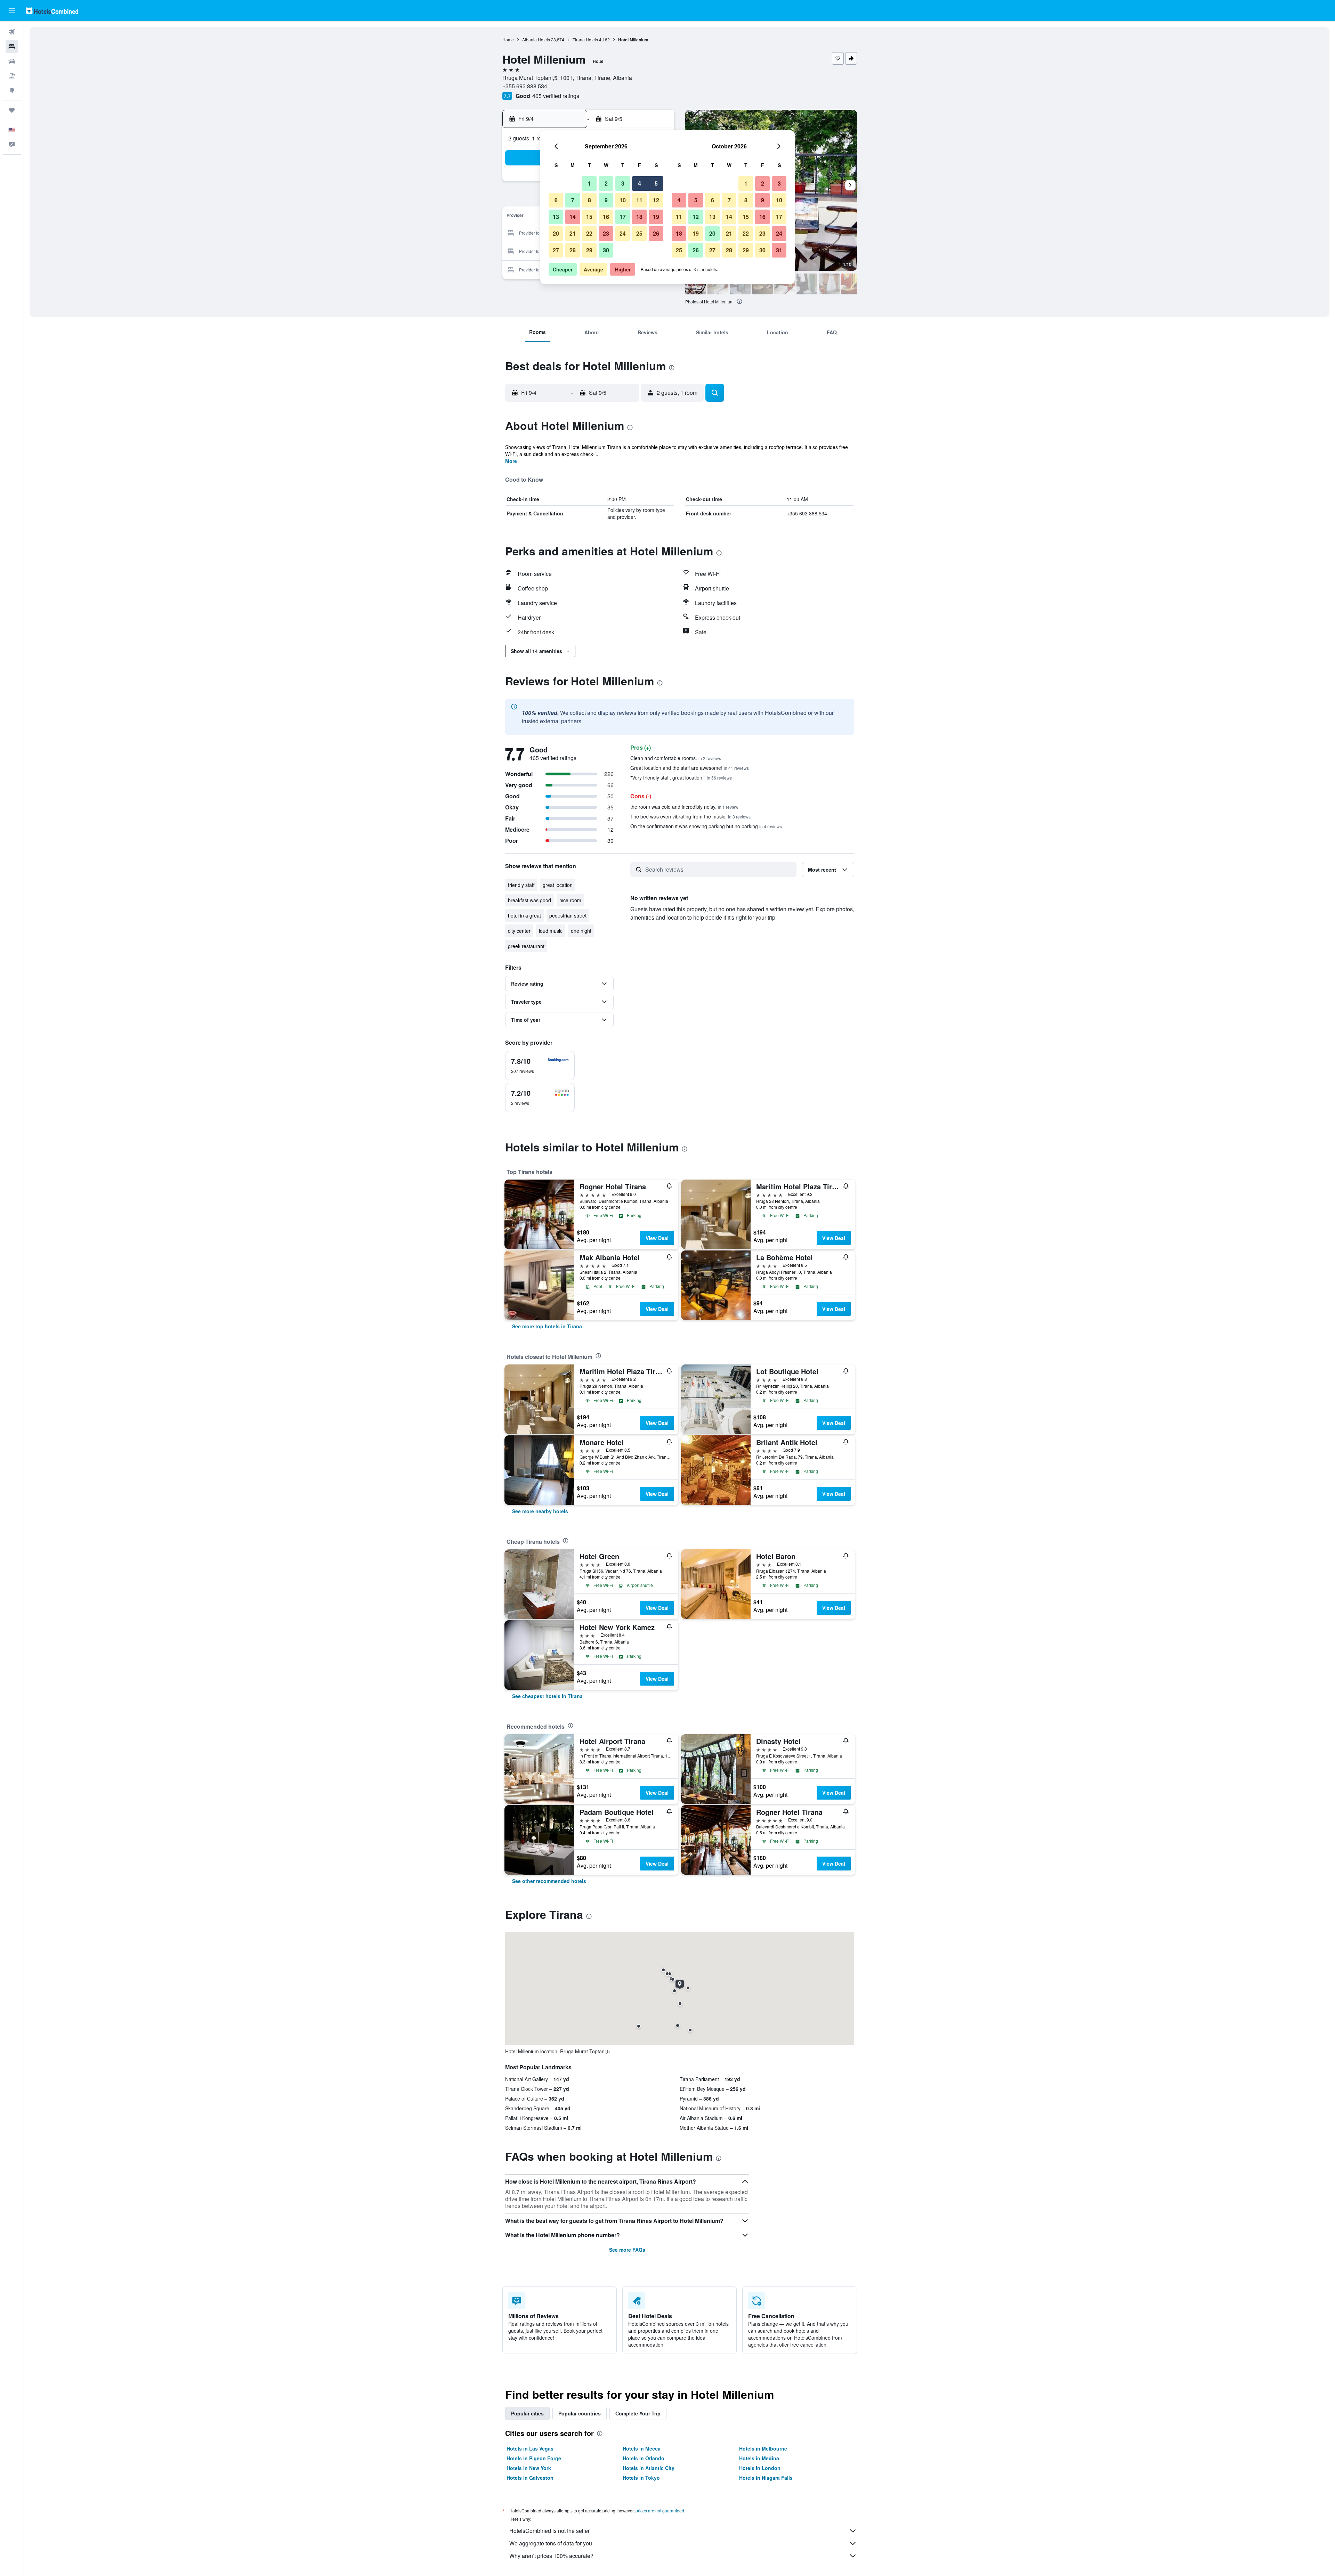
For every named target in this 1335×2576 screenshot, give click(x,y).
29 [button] (589, 250)
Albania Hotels (536, 39)
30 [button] (606, 250)
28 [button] (573, 250)
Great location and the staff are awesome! (690, 768)
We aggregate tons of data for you (551, 2543)
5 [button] (656, 183)
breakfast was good (529, 900)
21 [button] (573, 233)
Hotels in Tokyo (641, 2478)
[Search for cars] (12, 61)
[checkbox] (540, 1066)
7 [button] (573, 200)
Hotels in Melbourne (763, 2448)
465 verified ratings (556, 96)
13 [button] (556, 217)
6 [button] (556, 200)
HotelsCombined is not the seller (549, 2531)
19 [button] (656, 217)
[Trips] (12, 110)
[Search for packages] (12, 76)
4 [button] (640, 183)
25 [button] (639, 233)
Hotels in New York (529, 2468)
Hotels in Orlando (644, 2458)
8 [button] (589, 200)
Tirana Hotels (585, 39)
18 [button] (639, 217)
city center (519, 931)
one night (581, 931)
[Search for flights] (12, 32)
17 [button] (623, 217)
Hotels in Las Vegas (530, 2448)
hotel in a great (524, 915)
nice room (570, 900)
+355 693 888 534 (525, 86)
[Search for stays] (12, 47)
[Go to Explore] (12, 90)
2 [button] (606, 183)
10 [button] (623, 200)
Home (508, 39)
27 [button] (556, 250)
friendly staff (521, 885)
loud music (551, 931)
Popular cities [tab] (527, 2413)
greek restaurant (526, 946)
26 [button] (656, 233)
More (511, 461)
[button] (12, 11)
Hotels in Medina (759, 2458)
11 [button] (639, 200)
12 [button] (656, 200)
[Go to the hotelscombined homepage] (52, 11)
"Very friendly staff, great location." (681, 777)
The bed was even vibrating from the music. (690, 816)
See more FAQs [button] (627, 2250)
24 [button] (623, 233)
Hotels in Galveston (530, 2478)
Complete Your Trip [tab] (638, 2413)
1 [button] (589, 183)
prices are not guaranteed (660, 2510)
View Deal (657, 1238)
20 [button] (556, 233)
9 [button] (606, 200)
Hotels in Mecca (642, 2448)
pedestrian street (568, 915)
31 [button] (779, 250)
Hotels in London (760, 2468)
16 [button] (606, 217)
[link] (547, 1326)
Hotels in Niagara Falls (766, 2478)
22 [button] (589, 233)
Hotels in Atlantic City (649, 2468)
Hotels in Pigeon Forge (534, 2458)
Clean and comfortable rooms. (676, 758)
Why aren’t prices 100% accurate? (551, 2556)
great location (558, 885)
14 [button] (573, 217)
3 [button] (623, 183)
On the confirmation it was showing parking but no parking (706, 826)
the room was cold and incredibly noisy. (684, 807)
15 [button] (589, 217)
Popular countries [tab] (580, 2413)
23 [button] (606, 233)
